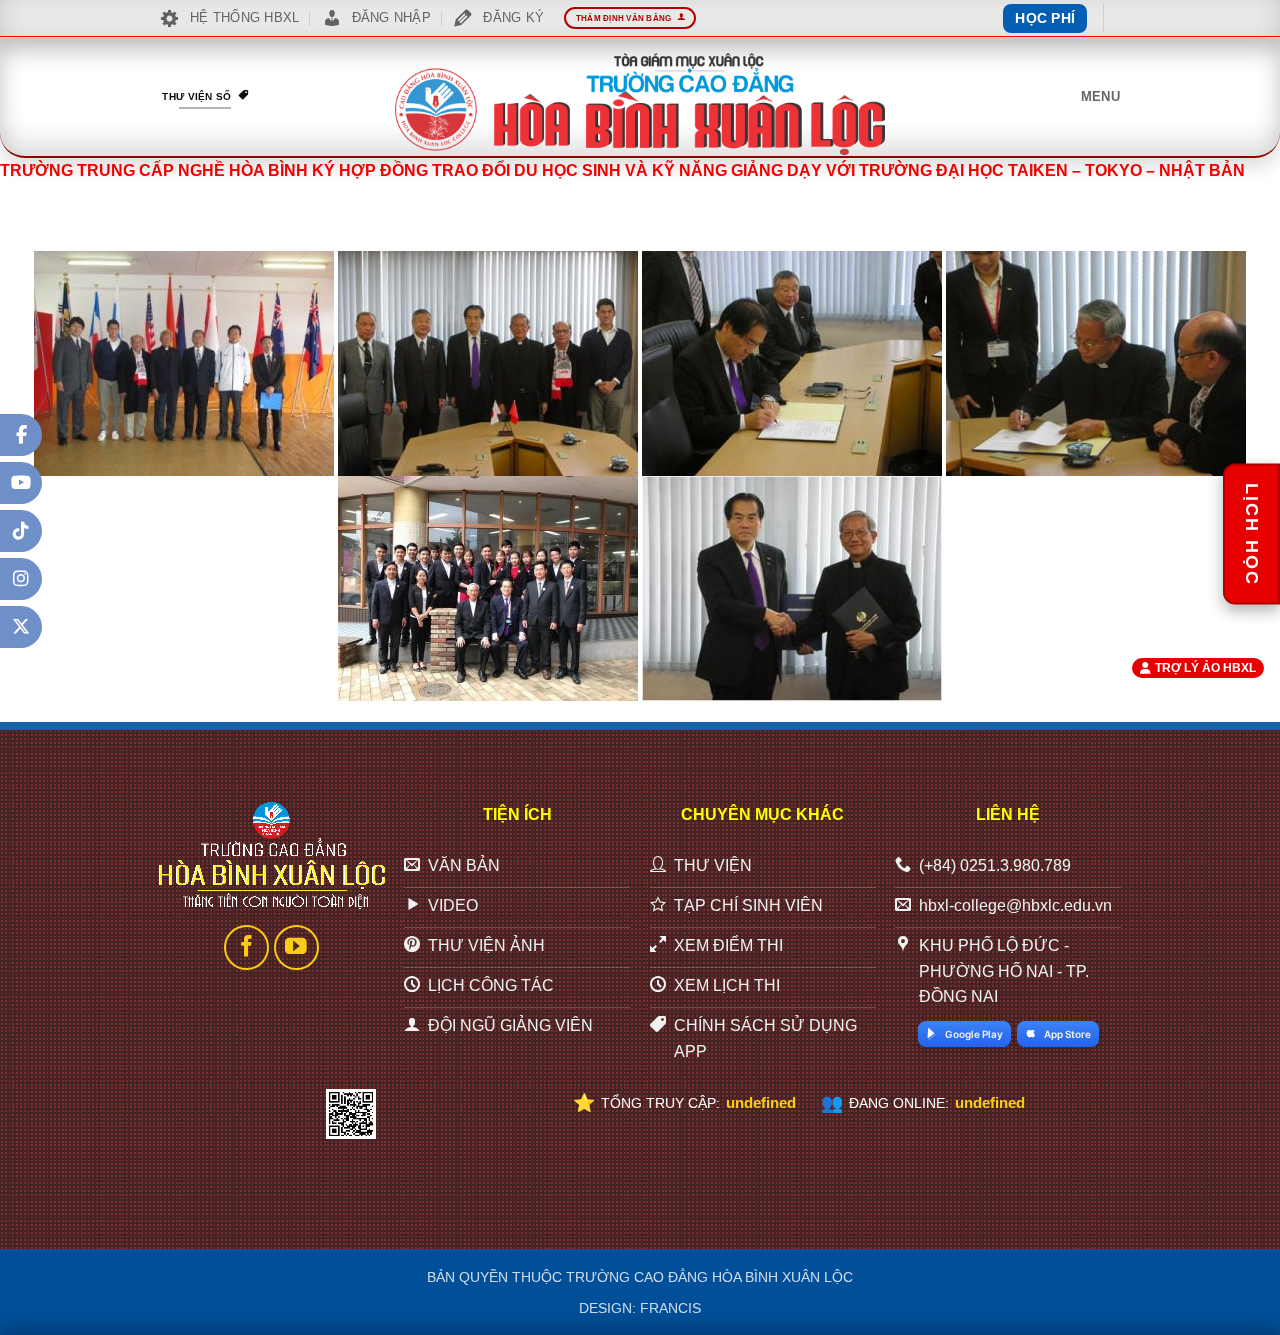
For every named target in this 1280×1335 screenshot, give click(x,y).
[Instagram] (21, 579)
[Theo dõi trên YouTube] (296, 947)
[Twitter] (21, 627)
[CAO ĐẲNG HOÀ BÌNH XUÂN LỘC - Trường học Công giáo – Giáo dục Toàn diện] (640, 104)
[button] (1100, 97)
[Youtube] (21, 483)
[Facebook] (21, 435)
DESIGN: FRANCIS (640, 1308)
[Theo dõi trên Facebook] (246, 947)
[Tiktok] (21, 531)
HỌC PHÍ (1045, 18)
